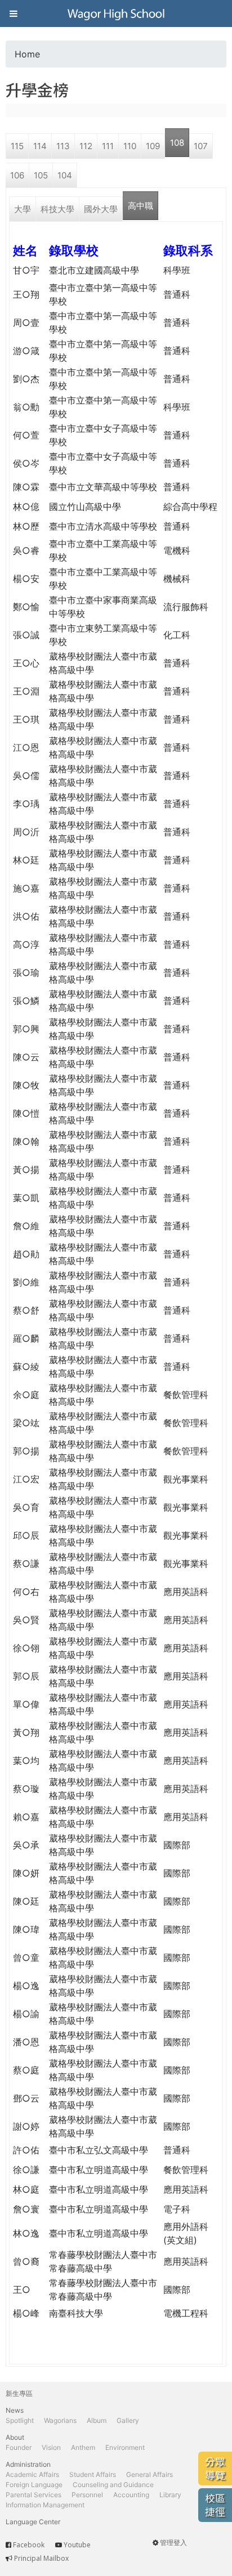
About (15, 2437)
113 (63, 146)
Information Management (45, 2505)
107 (201, 146)
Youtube (77, 2545)
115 (17, 146)
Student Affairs (93, 2474)
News (15, 2410)
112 (86, 146)
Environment (125, 2447)
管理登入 (173, 2543)
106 (17, 175)
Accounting (131, 2495)
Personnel (87, 2495)
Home (27, 54)
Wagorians (60, 2420)
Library (170, 2495)
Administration (28, 2464)
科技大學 (57, 209)
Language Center (33, 2522)
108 (177, 143)
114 (40, 146)
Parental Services (34, 2495)
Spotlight (20, 2420)
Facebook (29, 2545)
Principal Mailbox (41, 2558)
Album (97, 2420)
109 (153, 146)
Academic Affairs (32, 2474)
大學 (23, 209)
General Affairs (150, 2474)
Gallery (128, 2420)
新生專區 (19, 2393)
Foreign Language (34, 2485)
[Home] (116, 14)
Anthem (83, 2447)
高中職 (140, 206)
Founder (19, 2447)
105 (41, 175)
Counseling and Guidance (113, 2485)
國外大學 (101, 209)
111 (108, 146)
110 (130, 146)
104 (65, 175)
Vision (51, 2447)
